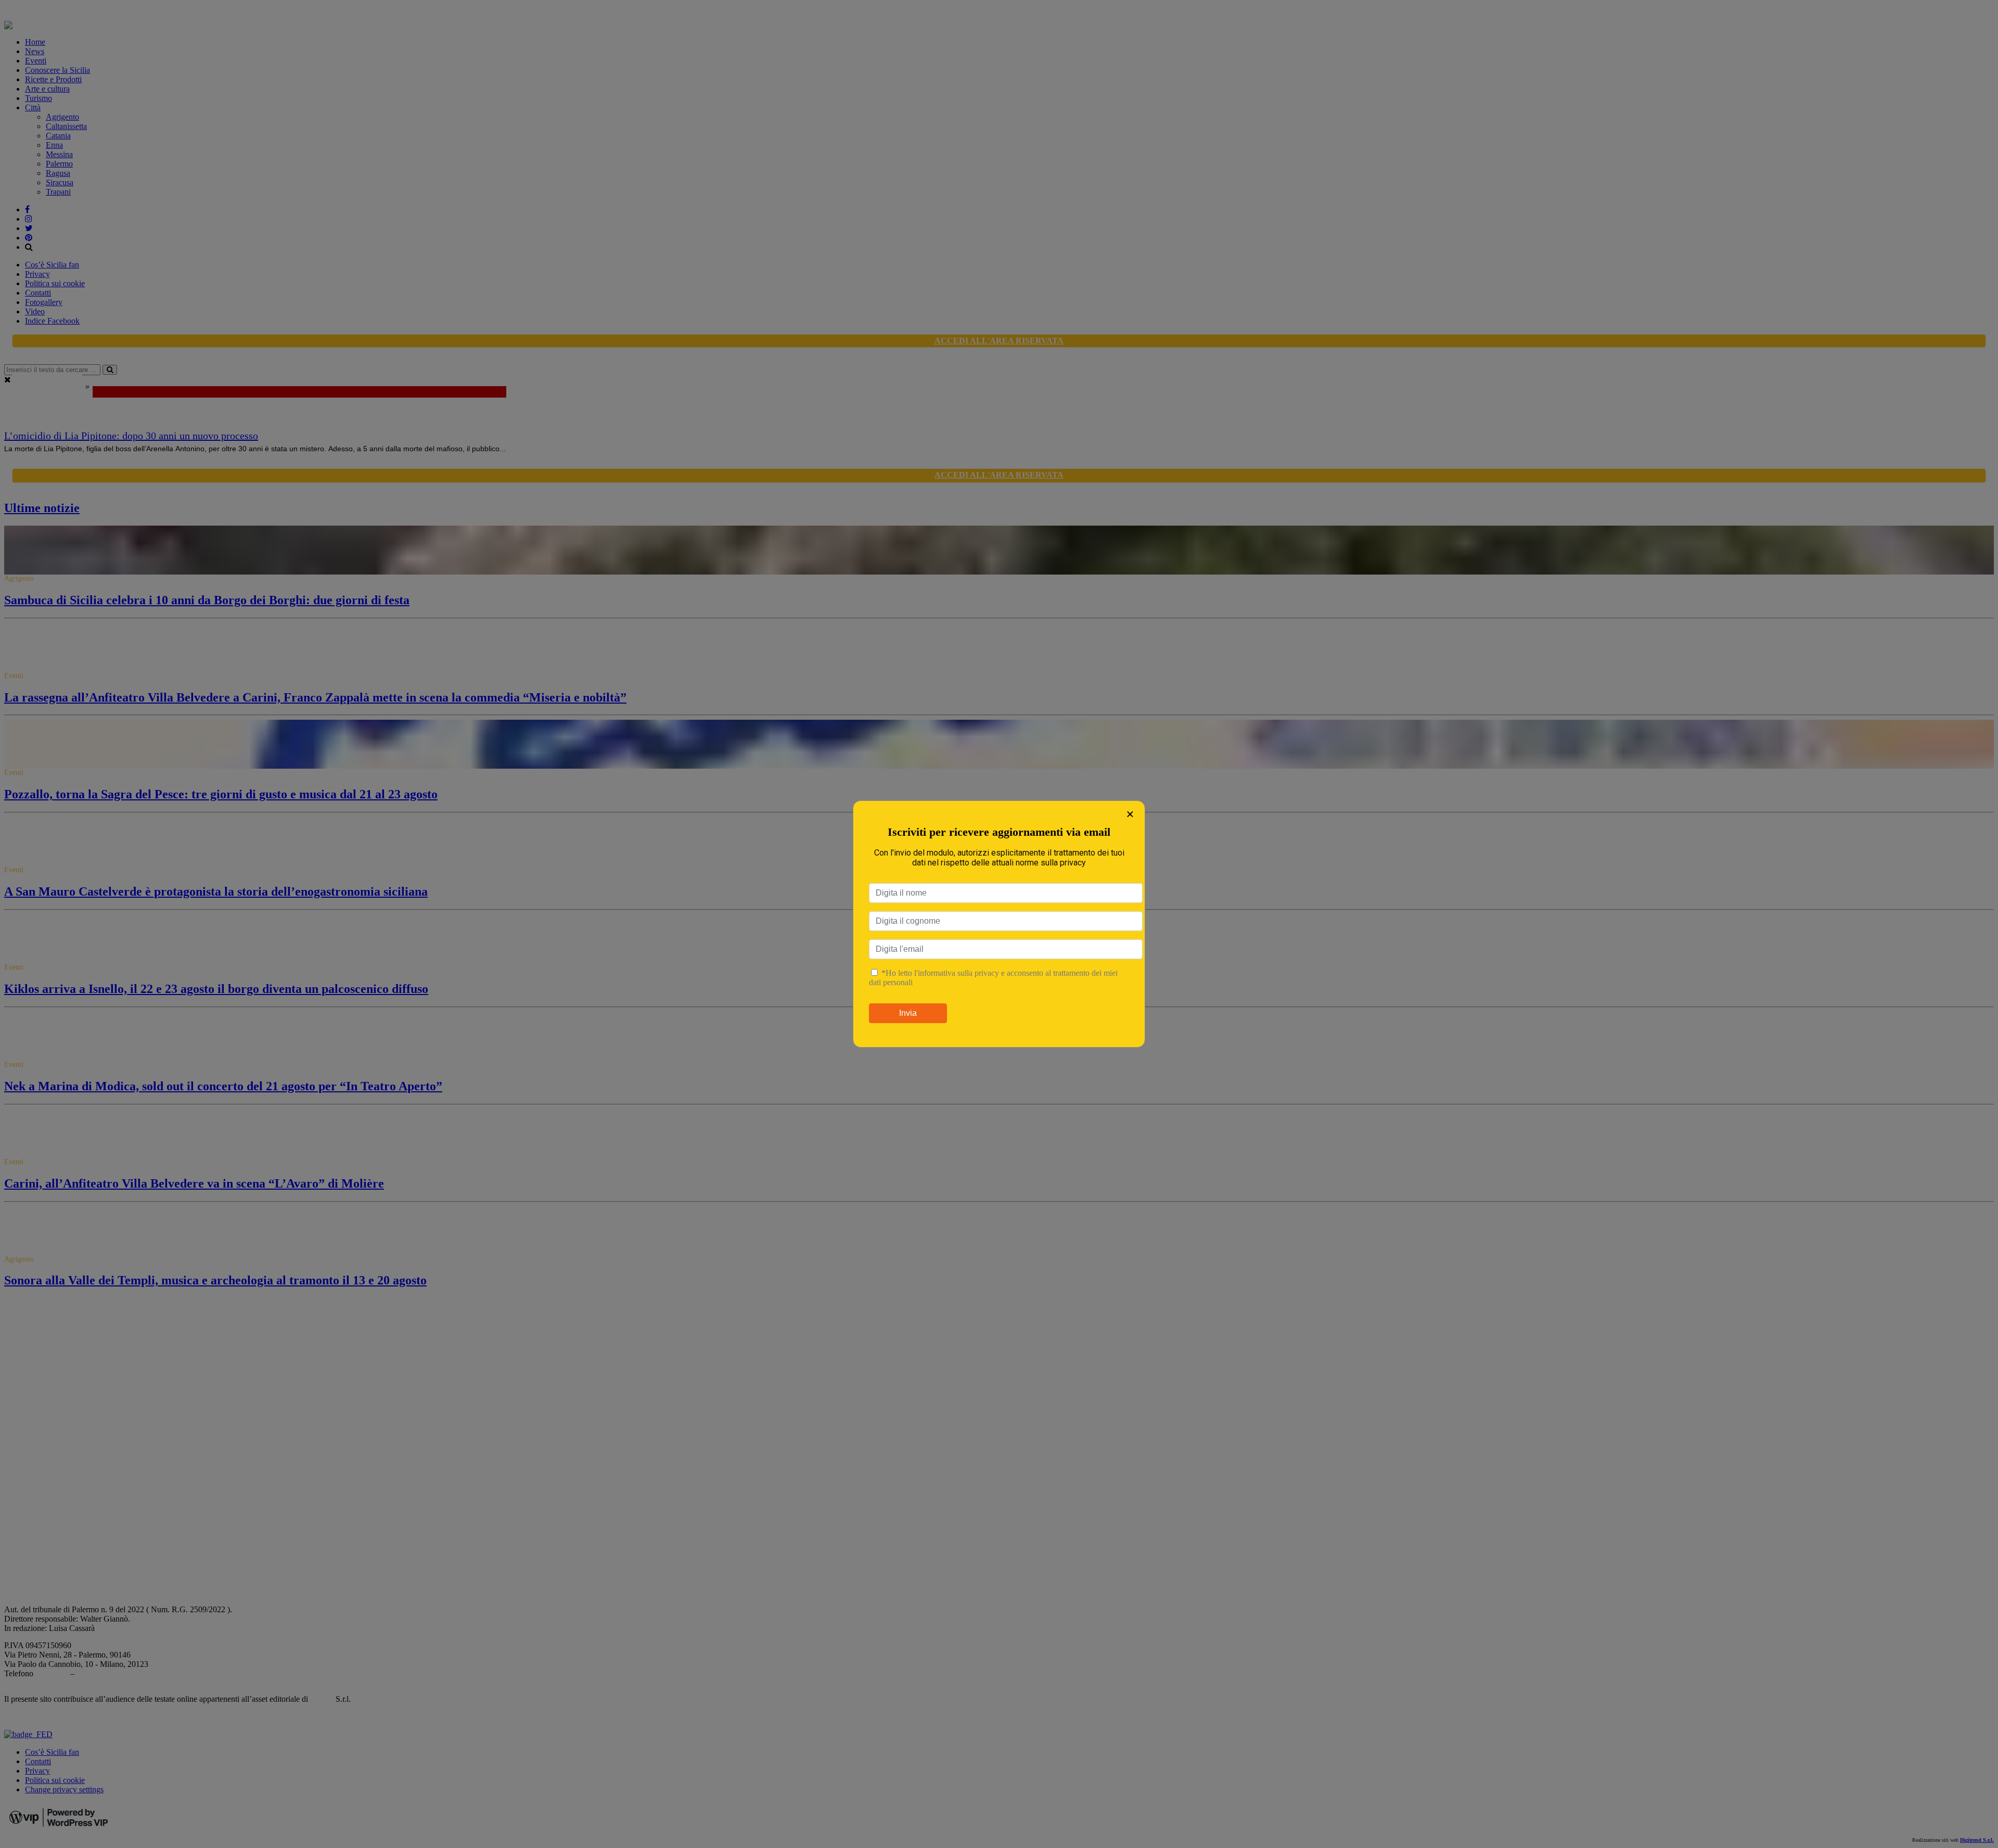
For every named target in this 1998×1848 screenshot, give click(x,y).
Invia (908, 1013)
